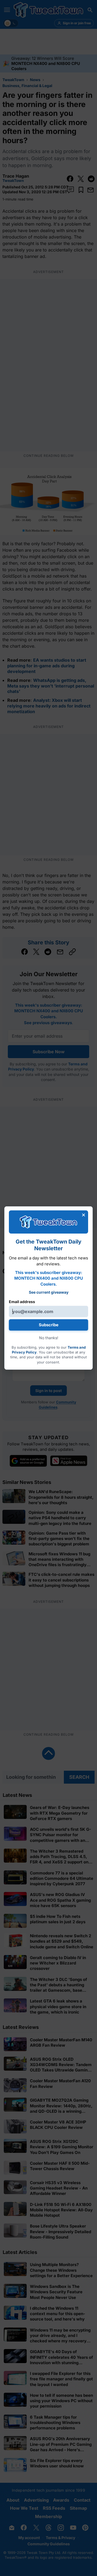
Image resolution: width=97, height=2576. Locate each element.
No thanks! (49, 1338)
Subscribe (49, 1325)
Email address (22, 1302)
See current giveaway (49, 1292)
